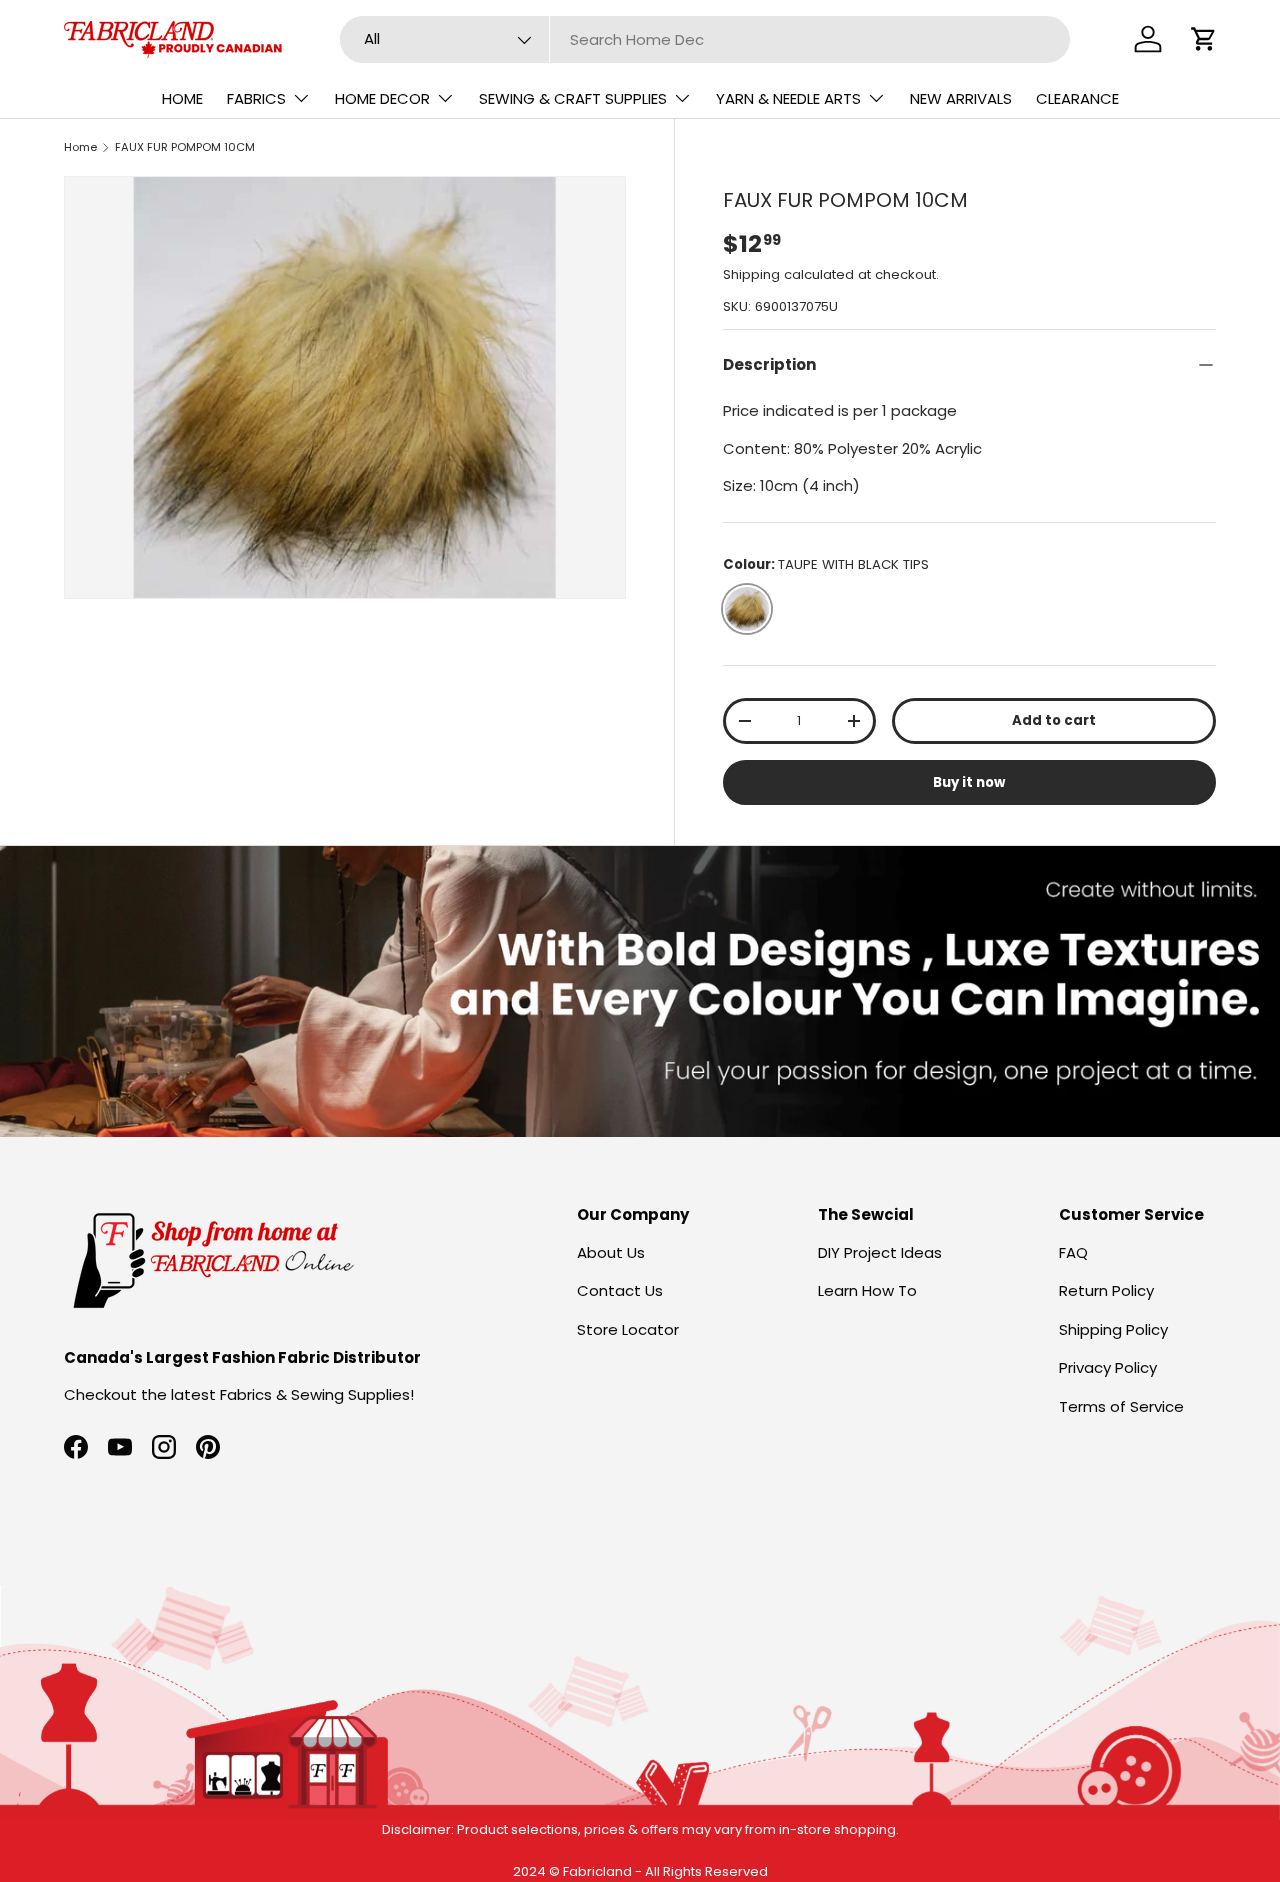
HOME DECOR (382, 98)
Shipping (751, 274)
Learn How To (867, 1290)
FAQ (1073, 1252)
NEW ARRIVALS (961, 98)
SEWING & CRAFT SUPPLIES (573, 98)
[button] (1204, 39)
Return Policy (1106, 1290)
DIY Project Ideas (880, 1252)
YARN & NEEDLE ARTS (788, 98)
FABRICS (256, 98)
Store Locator (628, 1329)
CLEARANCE (1077, 98)
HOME (182, 98)
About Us (611, 1252)
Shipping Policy (1113, 1329)
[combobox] (705, 39)
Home (80, 147)
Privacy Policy (1108, 1367)
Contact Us (620, 1290)
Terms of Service (1121, 1406)
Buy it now (969, 782)
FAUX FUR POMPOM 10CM (185, 147)
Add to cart (1054, 720)
